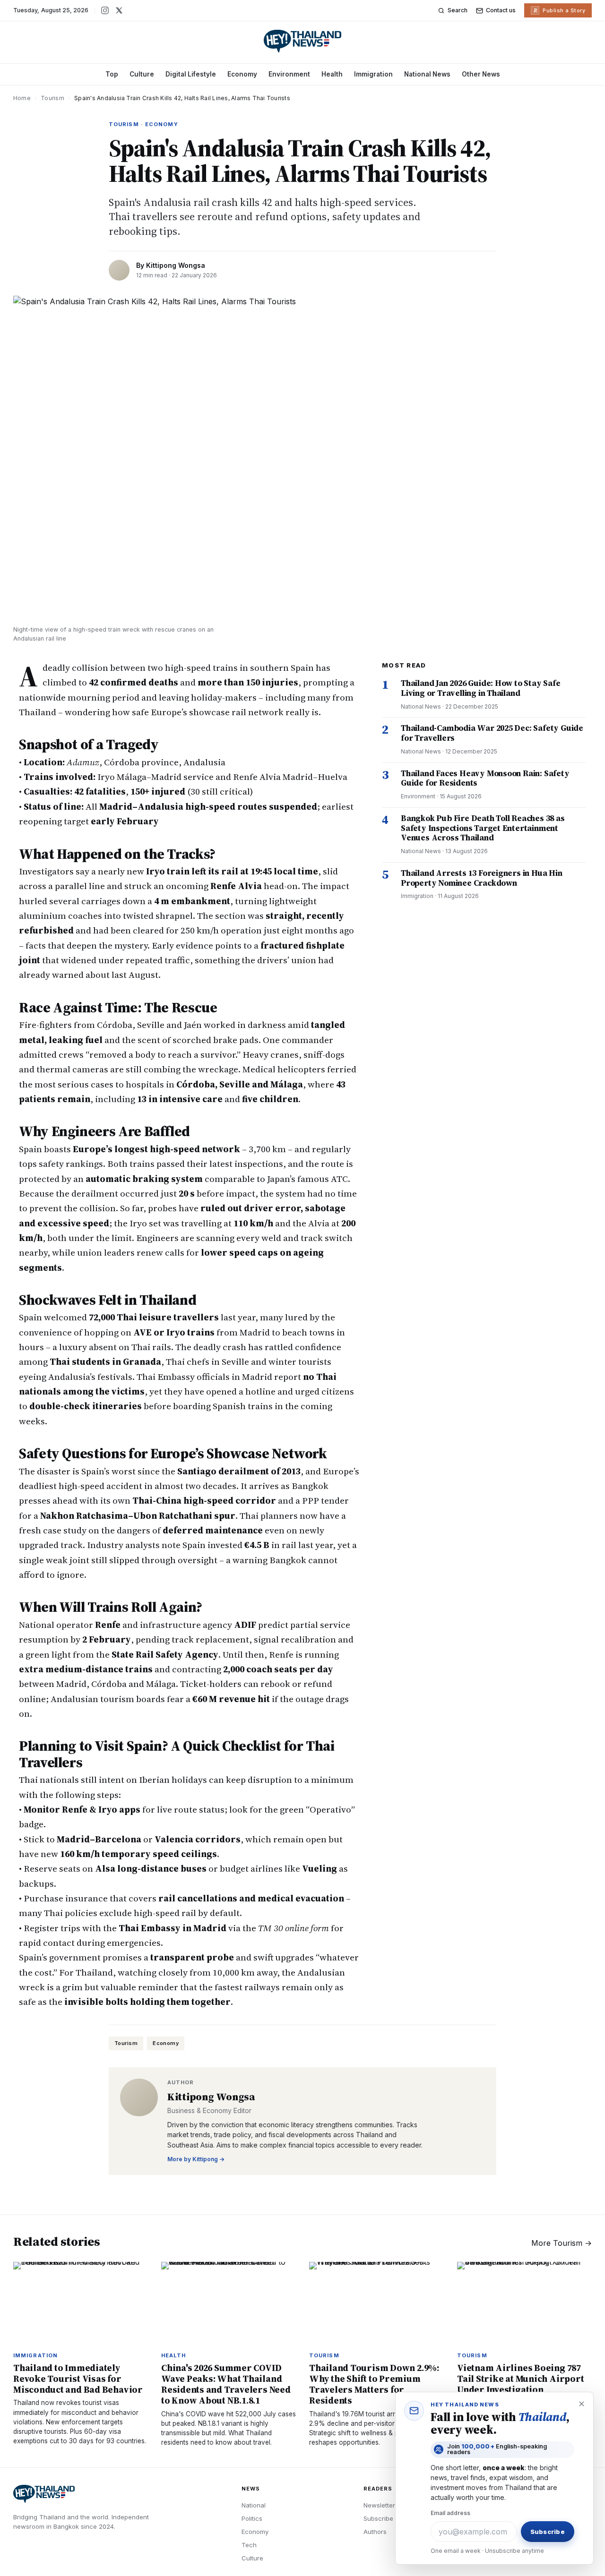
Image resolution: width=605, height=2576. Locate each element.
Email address (450, 2513)
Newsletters (381, 2505)
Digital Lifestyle (191, 74)
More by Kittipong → (196, 2159)
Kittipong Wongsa (176, 265)
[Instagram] (105, 10)
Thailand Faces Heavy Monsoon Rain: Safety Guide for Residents (485, 778)
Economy (242, 74)
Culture (142, 74)
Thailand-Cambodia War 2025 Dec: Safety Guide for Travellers (492, 733)
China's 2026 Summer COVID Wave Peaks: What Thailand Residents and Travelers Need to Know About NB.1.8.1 (226, 2384)
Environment (289, 74)
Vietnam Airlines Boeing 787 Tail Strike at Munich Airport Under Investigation (520, 2379)
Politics (252, 2518)
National (254, 2505)
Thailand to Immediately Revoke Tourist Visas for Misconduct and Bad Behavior (78, 2379)
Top (112, 74)
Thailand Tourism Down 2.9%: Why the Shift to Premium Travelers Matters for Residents (374, 2384)
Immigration (373, 74)
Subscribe (378, 2518)
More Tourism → (562, 2243)
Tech (249, 2545)
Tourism (52, 98)
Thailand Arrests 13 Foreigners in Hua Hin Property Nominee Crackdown (482, 878)
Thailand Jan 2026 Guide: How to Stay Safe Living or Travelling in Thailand (481, 688)
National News (427, 74)
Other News (481, 74)
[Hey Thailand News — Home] (302, 41)
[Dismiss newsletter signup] (581, 2404)
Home (22, 98)
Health (332, 74)
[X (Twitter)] (119, 10)
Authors (375, 2532)
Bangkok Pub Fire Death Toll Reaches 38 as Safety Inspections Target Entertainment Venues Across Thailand (483, 828)
